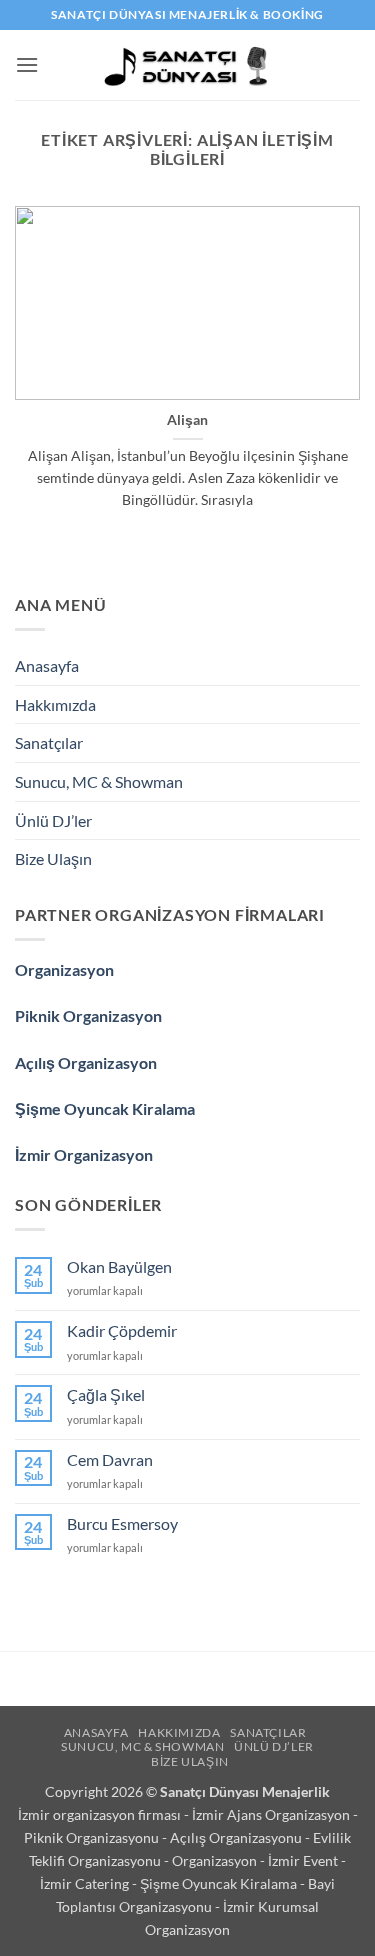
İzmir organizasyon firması (101, 1814)
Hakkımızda (55, 704)
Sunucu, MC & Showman (99, 781)
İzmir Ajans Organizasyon (272, 1814)
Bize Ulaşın (53, 858)
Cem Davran (110, 1459)
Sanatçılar (49, 742)
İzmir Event (304, 1860)
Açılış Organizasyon (86, 1062)
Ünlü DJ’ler (53, 820)
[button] (27, 64)
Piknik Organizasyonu (93, 1837)
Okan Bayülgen (119, 1266)
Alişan (187, 420)
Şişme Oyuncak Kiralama (105, 1108)
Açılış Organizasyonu (237, 1837)
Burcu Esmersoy (122, 1523)
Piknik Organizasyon (88, 1015)
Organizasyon (64, 969)
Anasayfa (47, 665)
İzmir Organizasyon (84, 1154)
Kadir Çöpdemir (122, 1330)
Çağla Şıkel (106, 1394)
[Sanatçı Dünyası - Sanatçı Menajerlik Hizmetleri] (187, 65)
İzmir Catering (86, 1883)
